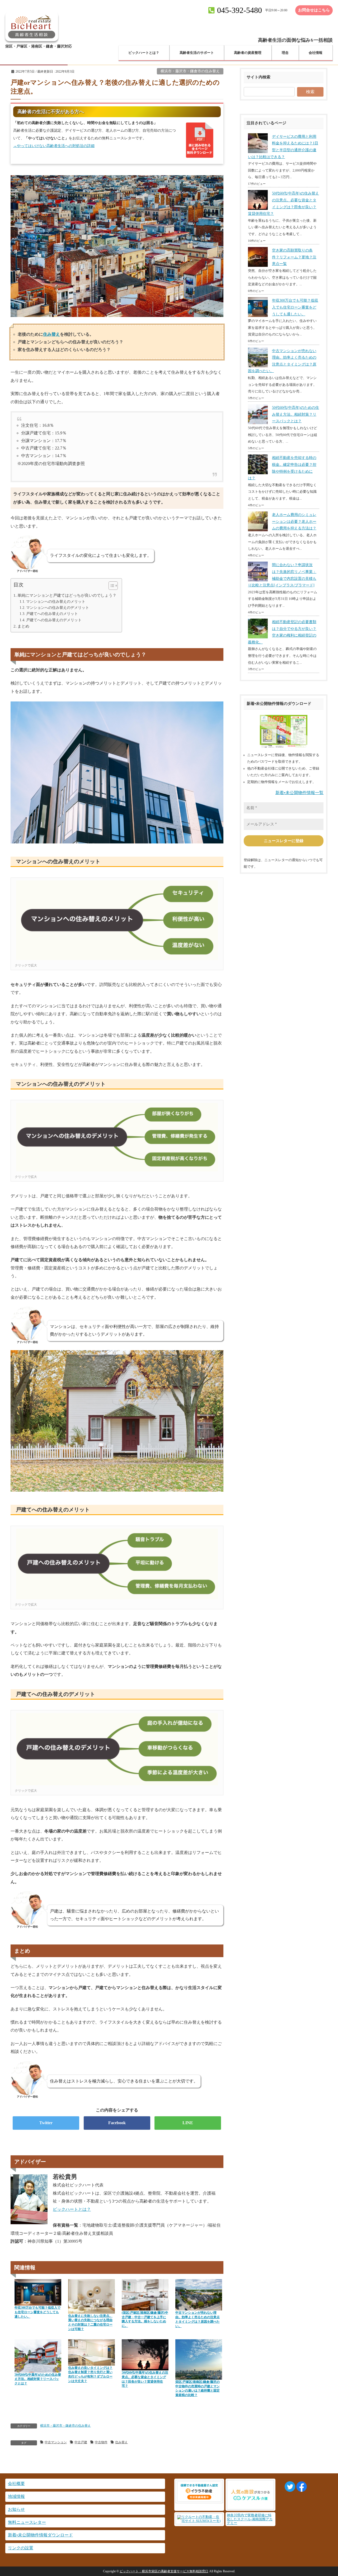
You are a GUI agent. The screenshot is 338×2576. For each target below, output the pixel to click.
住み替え (51, 334)
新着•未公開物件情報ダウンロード (40, 2535)
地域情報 (16, 2496)
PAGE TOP (326, 2494)
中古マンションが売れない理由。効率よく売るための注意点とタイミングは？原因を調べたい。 (282, 361)
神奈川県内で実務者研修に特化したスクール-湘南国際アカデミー (250, 2519)
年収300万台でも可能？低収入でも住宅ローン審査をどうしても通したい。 (295, 307)
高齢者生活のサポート (197, 53)
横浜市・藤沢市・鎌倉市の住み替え (190, 71)
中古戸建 (81, 2442)
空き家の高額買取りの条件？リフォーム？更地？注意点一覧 (294, 257)
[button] (111, 587)
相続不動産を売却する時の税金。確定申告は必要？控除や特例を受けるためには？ (282, 468)
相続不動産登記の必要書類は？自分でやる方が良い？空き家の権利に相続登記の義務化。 (282, 632)
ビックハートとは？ (144, 53)
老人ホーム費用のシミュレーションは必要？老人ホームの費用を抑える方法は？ (294, 521)
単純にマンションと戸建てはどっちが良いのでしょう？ (67, 595)
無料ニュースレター (27, 2522)
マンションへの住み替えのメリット (56, 601)
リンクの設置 (21, 2548)
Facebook (117, 2123)
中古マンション (56, 2442)
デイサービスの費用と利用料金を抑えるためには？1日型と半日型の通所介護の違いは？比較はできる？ (283, 147)
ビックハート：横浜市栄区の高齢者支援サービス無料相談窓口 (164, 2571)
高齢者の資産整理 (248, 53)
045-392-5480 (240, 10)
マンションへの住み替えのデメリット (58, 608)
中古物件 (101, 2442)
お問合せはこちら (314, 10)
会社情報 (316, 53)
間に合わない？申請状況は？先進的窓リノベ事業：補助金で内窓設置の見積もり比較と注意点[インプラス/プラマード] (282, 575)
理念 (285, 53)
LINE (188, 2123)
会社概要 (16, 2484)
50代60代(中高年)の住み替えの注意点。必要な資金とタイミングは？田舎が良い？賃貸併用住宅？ (283, 203)
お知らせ (16, 2509)
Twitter (46, 2123)
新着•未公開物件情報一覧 (299, 793)
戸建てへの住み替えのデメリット (54, 620)
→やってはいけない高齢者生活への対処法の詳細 (54, 146)
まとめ (23, 626)
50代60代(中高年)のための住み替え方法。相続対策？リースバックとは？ (295, 414)
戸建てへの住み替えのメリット (52, 614)
